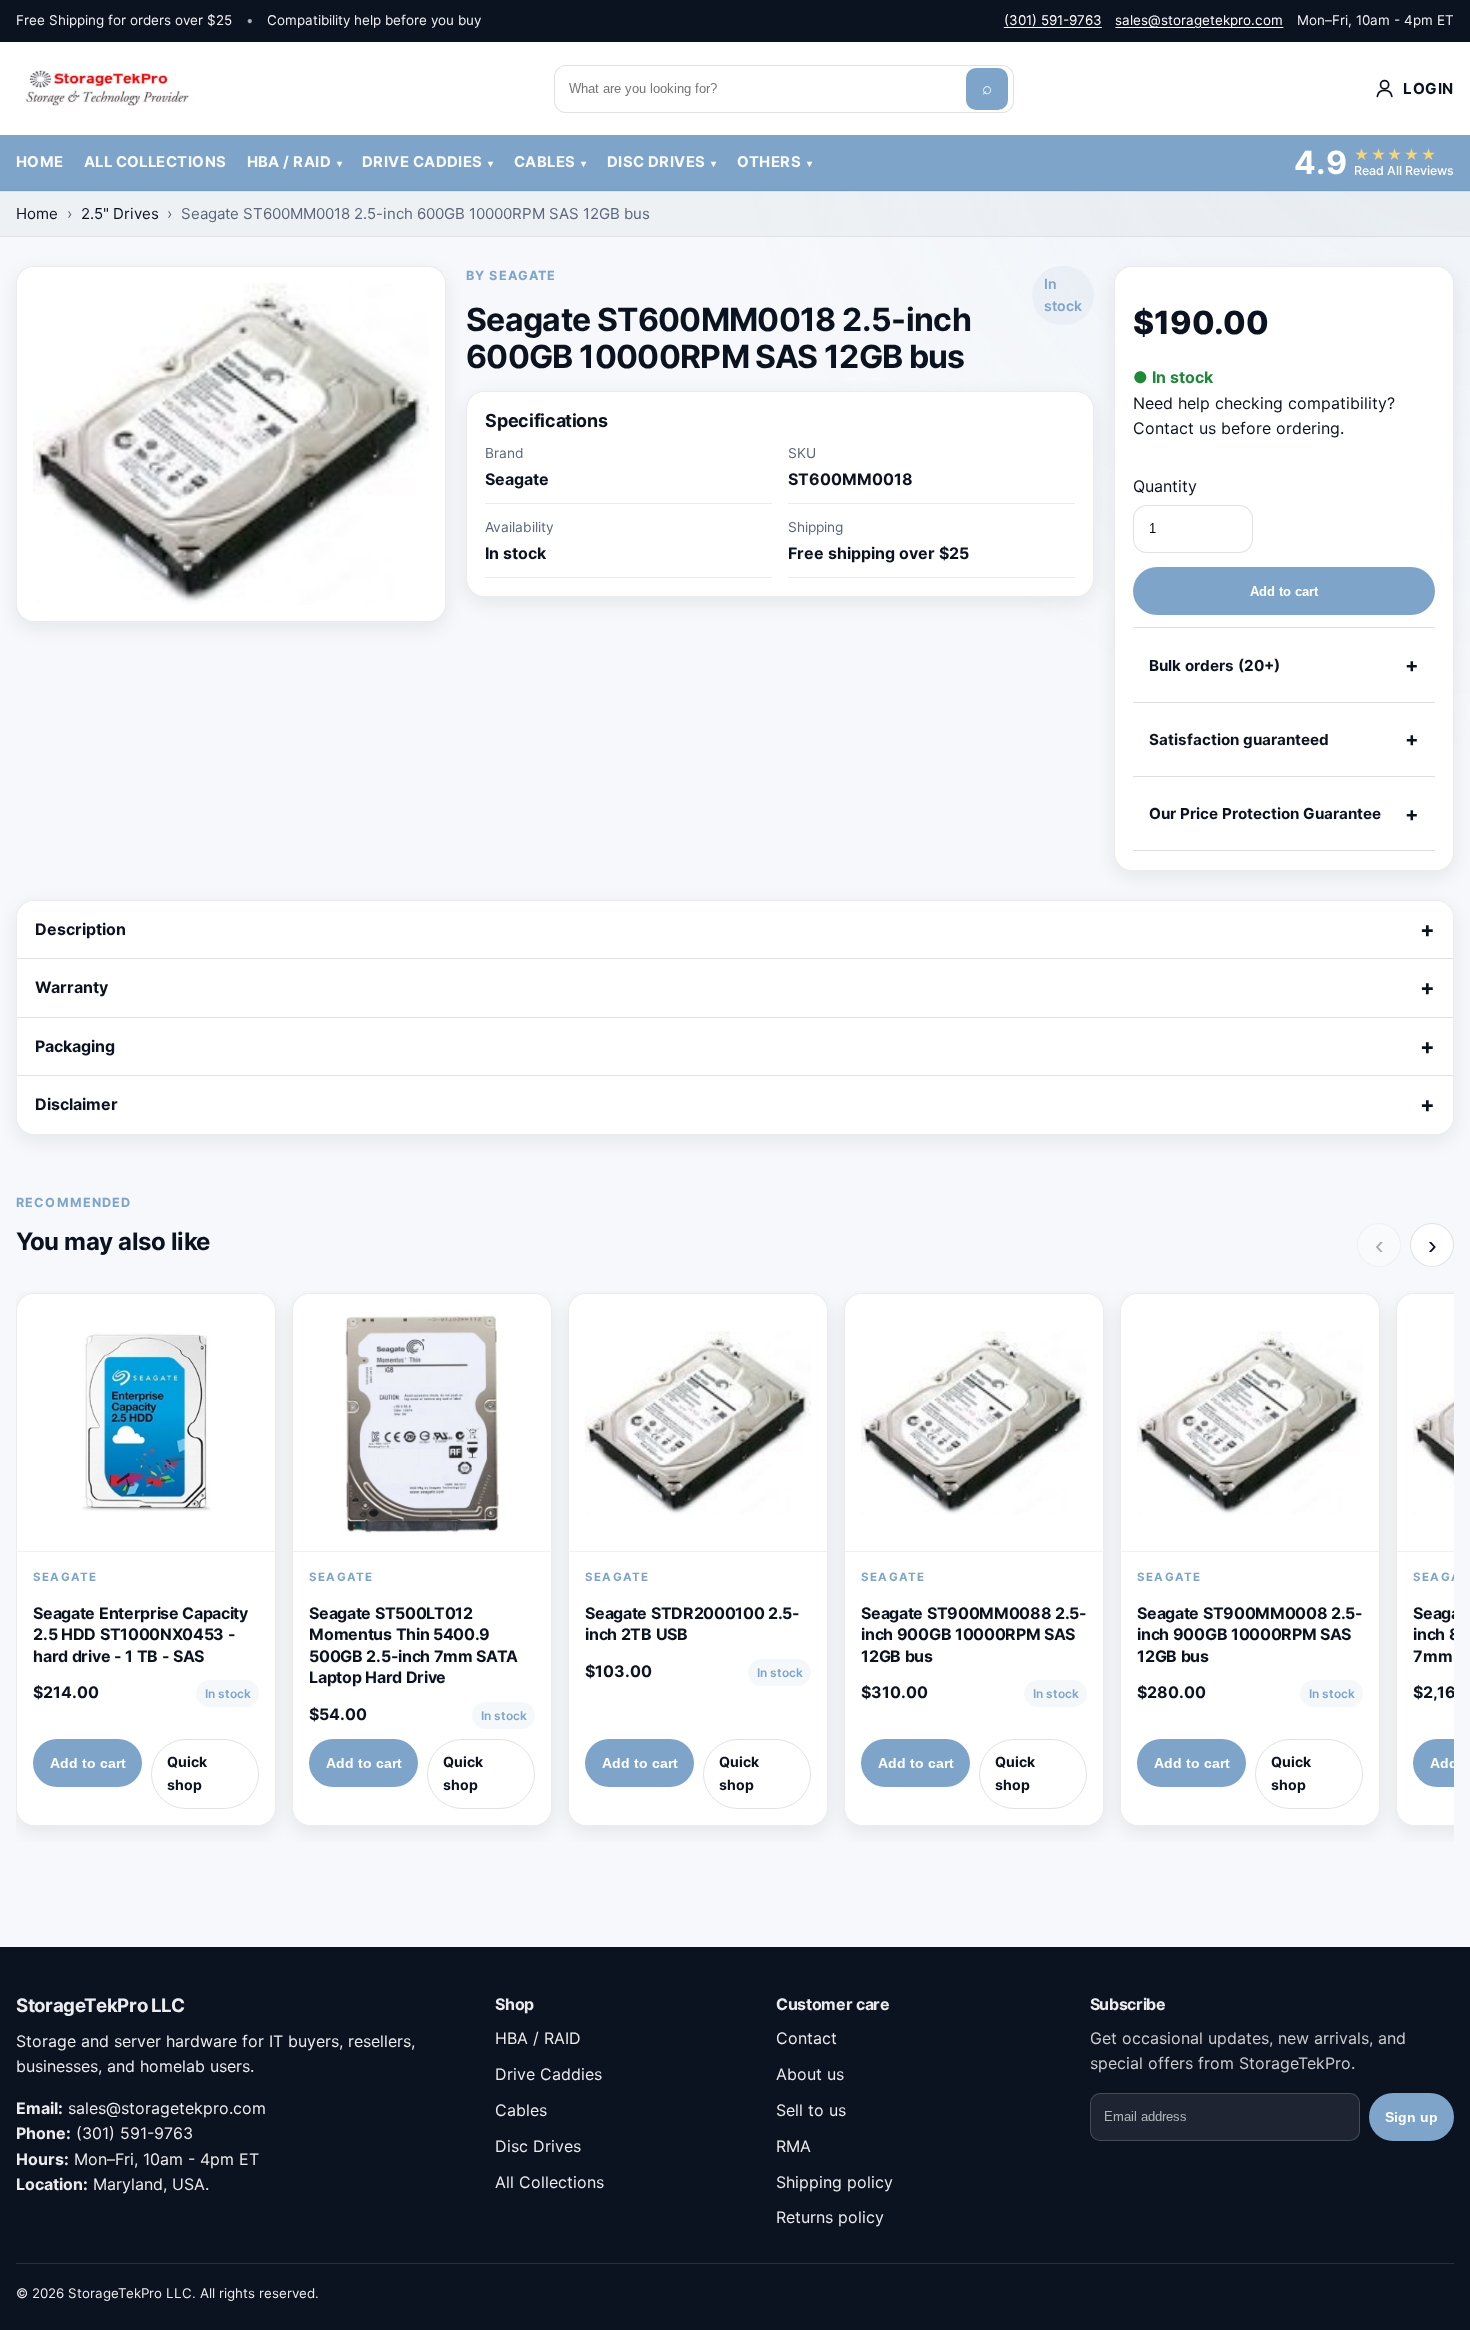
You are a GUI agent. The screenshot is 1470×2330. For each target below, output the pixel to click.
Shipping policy (834, 2182)
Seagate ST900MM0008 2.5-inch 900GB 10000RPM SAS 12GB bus (1249, 1634)
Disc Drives (656, 162)
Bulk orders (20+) (1214, 665)
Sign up (1411, 2117)
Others (769, 162)
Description (80, 929)
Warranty (71, 987)
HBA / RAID (289, 162)
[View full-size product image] (231, 444)
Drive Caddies (422, 162)
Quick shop (187, 1773)
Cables (545, 162)
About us (810, 2074)
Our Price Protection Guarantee (1265, 813)
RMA (793, 2146)
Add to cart (1284, 591)
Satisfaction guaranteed (1239, 739)
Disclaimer (76, 1104)
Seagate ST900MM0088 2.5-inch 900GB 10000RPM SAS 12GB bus (973, 1634)
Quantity (1165, 486)
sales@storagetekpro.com (1199, 20)
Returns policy (830, 2217)
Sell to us (811, 2110)
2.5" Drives (120, 213)
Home (40, 162)
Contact (806, 2038)
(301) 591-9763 (1053, 20)
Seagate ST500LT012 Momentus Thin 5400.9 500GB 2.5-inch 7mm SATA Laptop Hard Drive (413, 1645)
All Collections (155, 162)
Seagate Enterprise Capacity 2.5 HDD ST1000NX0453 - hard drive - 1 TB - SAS (140, 1634)
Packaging (75, 1046)
